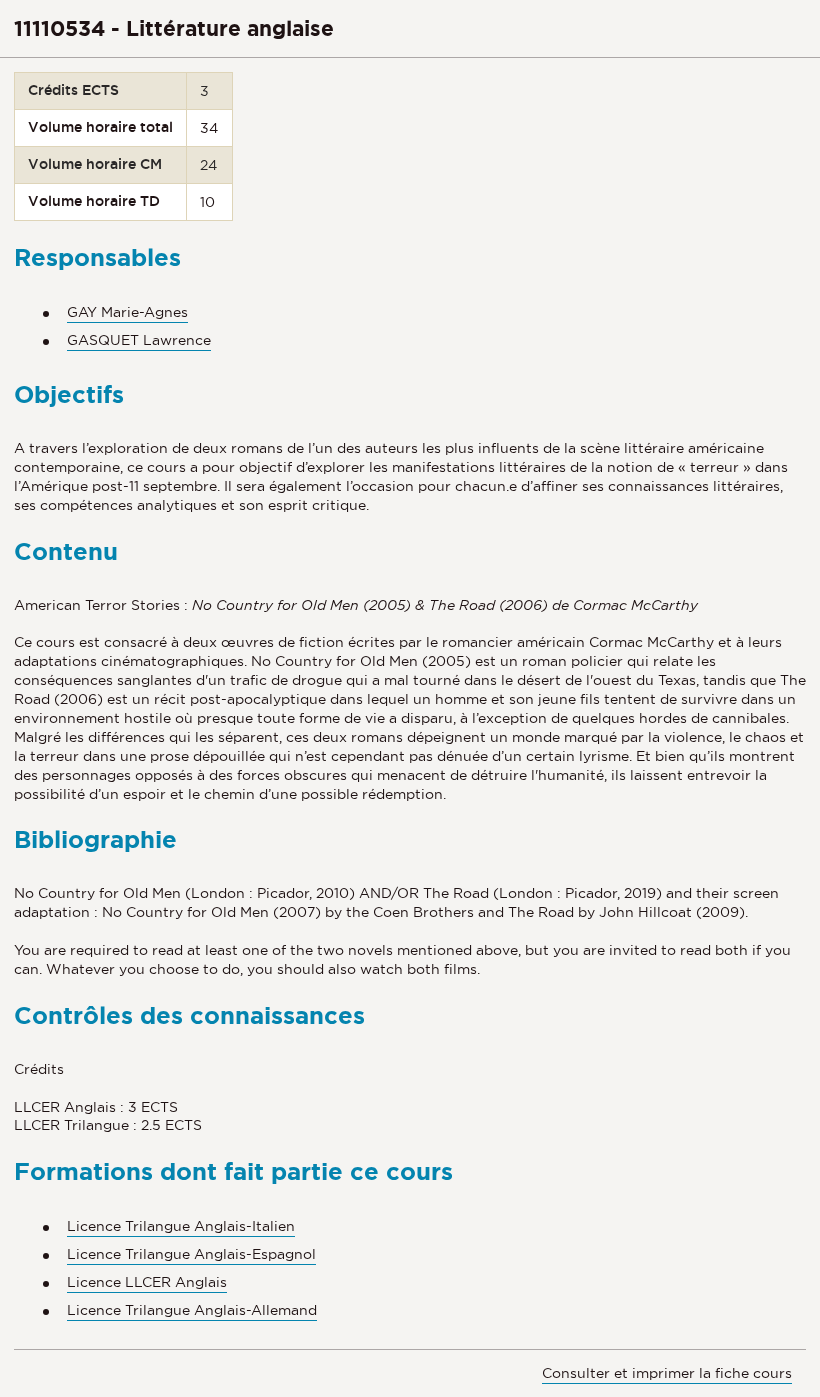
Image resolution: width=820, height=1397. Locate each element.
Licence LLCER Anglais (147, 1282)
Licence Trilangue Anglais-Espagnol (191, 1254)
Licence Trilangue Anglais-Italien (181, 1226)
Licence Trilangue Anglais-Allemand (192, 1310)
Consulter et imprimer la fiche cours (667, 1373)
